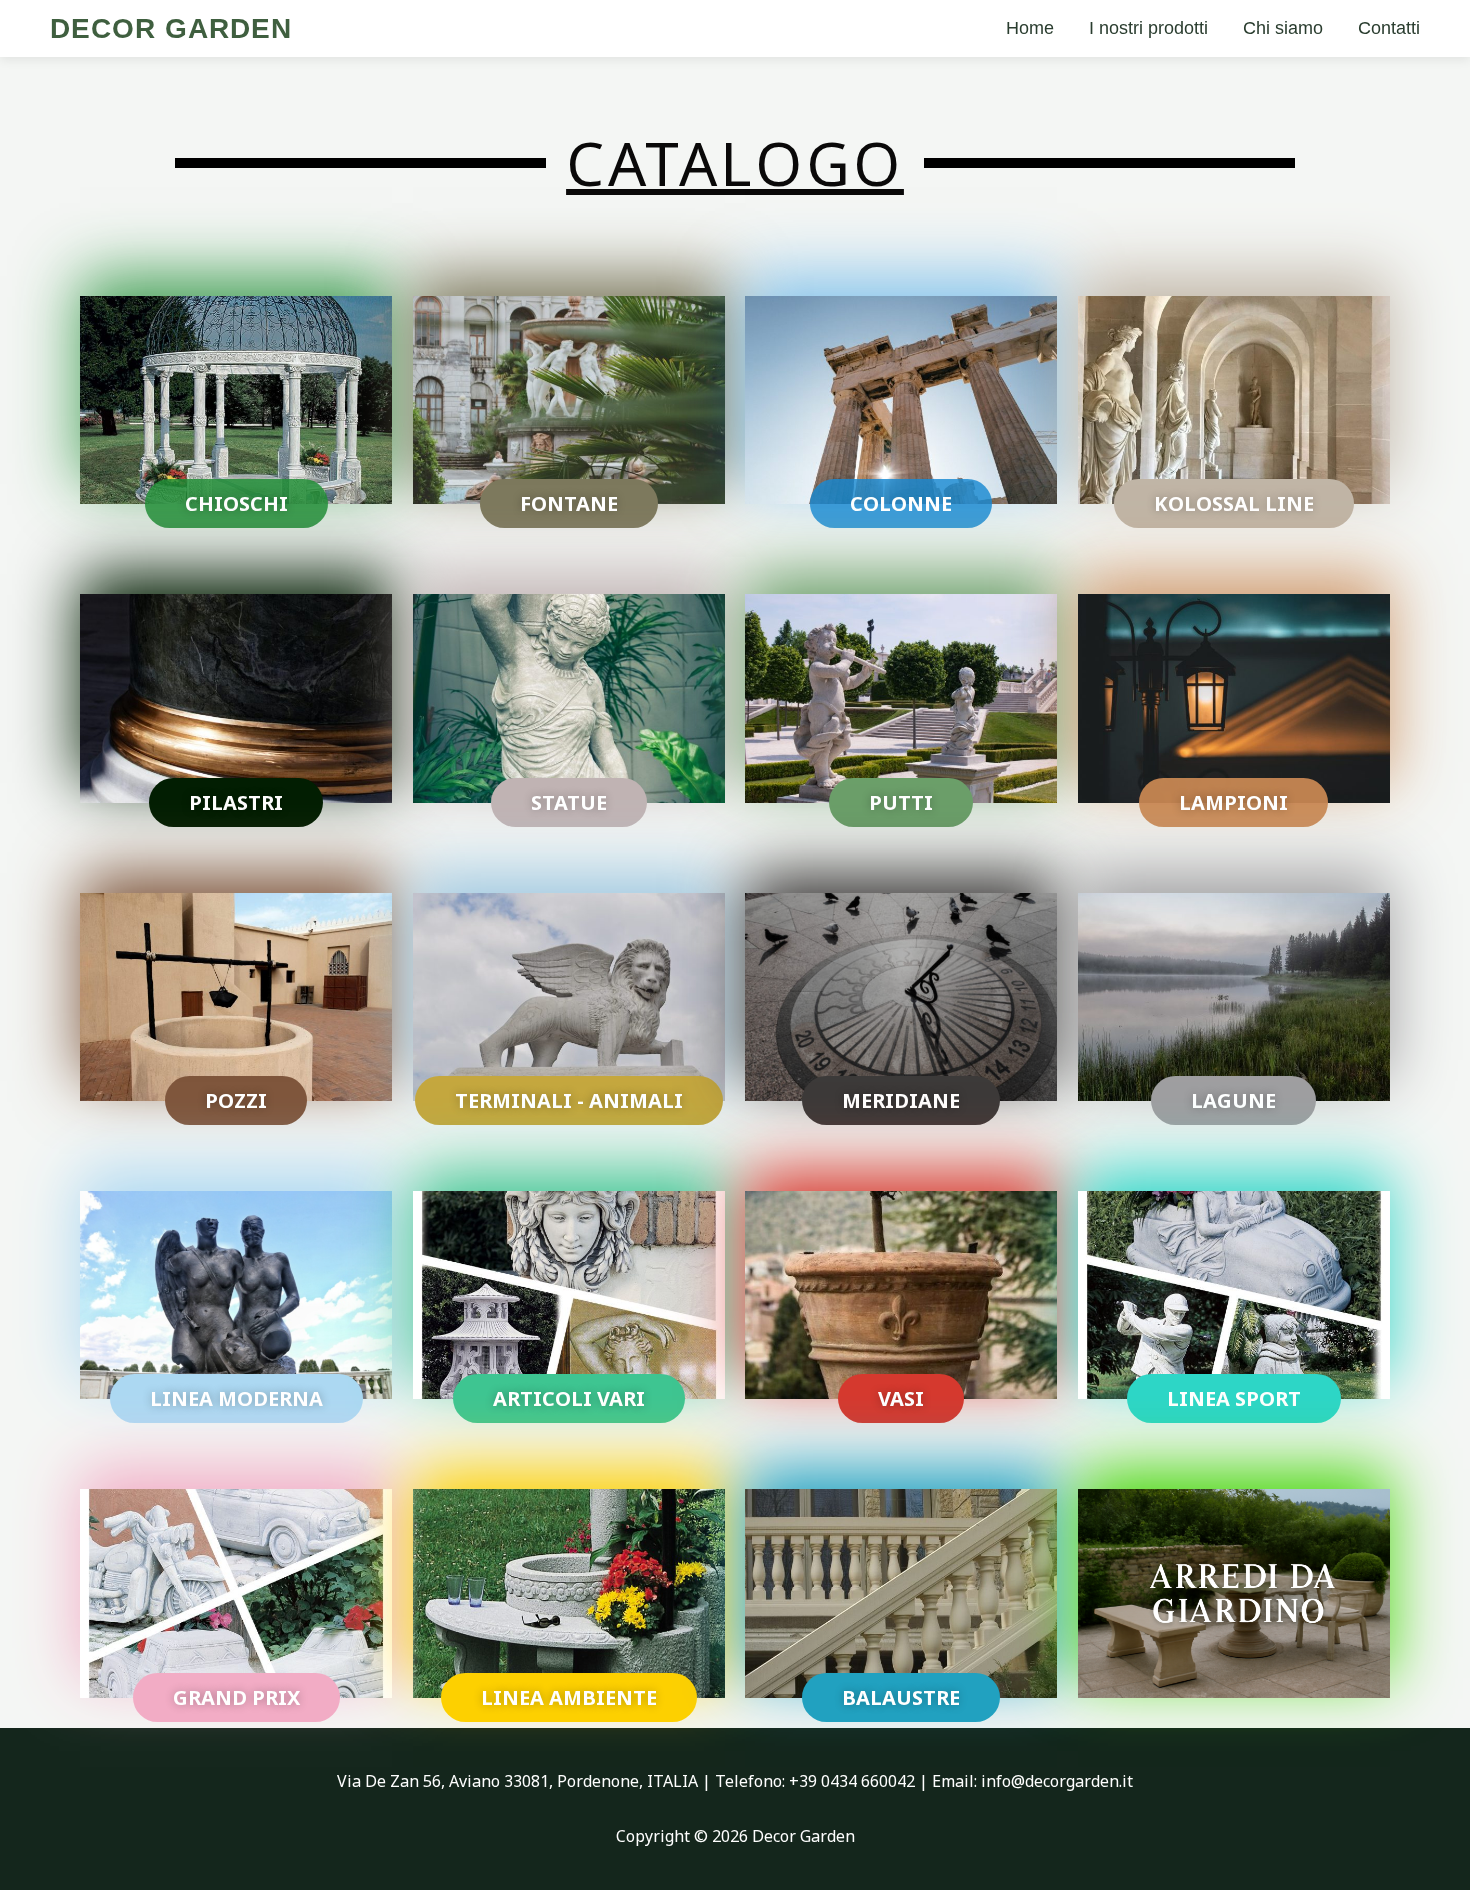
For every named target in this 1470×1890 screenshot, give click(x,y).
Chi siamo (1283, 28)
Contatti (1389, 28)
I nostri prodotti (1148, 28)
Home (1030, 28)
